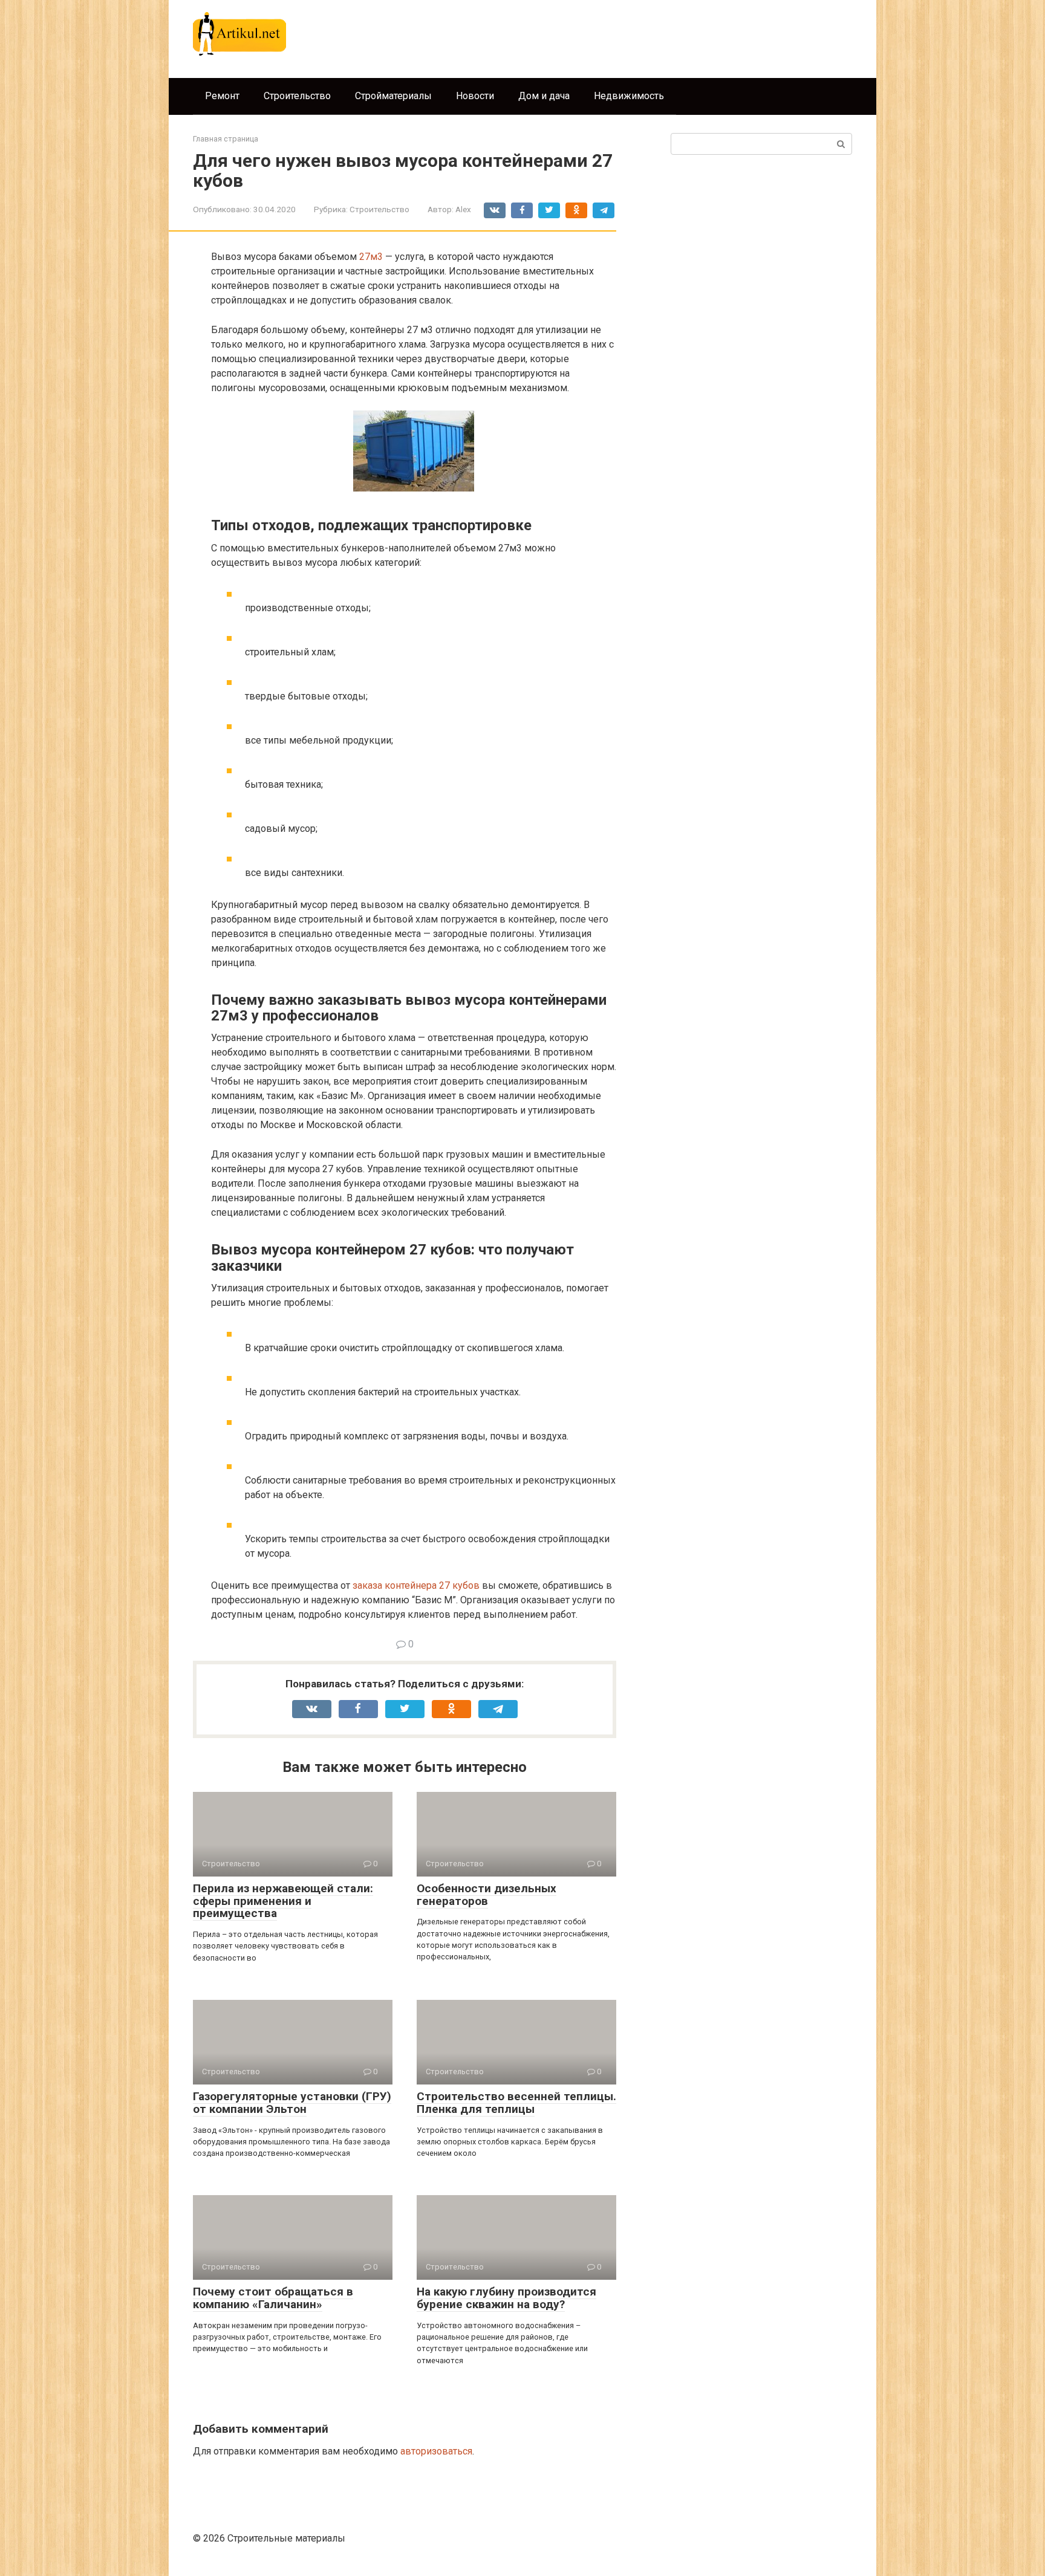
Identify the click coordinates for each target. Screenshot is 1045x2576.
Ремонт (222, 96)
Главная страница (226, 139)
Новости (475, 96)
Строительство (297, 96)
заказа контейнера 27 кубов (416, 1585)
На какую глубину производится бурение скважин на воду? (506, 2298)
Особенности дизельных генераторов (487, 1895)
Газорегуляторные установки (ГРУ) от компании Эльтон (292, 2103)
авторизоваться (436, 2451)
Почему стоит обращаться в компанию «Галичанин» (273, 2298)
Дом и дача (544, 96)
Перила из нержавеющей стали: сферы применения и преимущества (283, 1901)
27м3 (371, 257)
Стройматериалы (393, 96)
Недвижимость (629, 96)
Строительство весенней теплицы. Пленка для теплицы (516, 2103)
